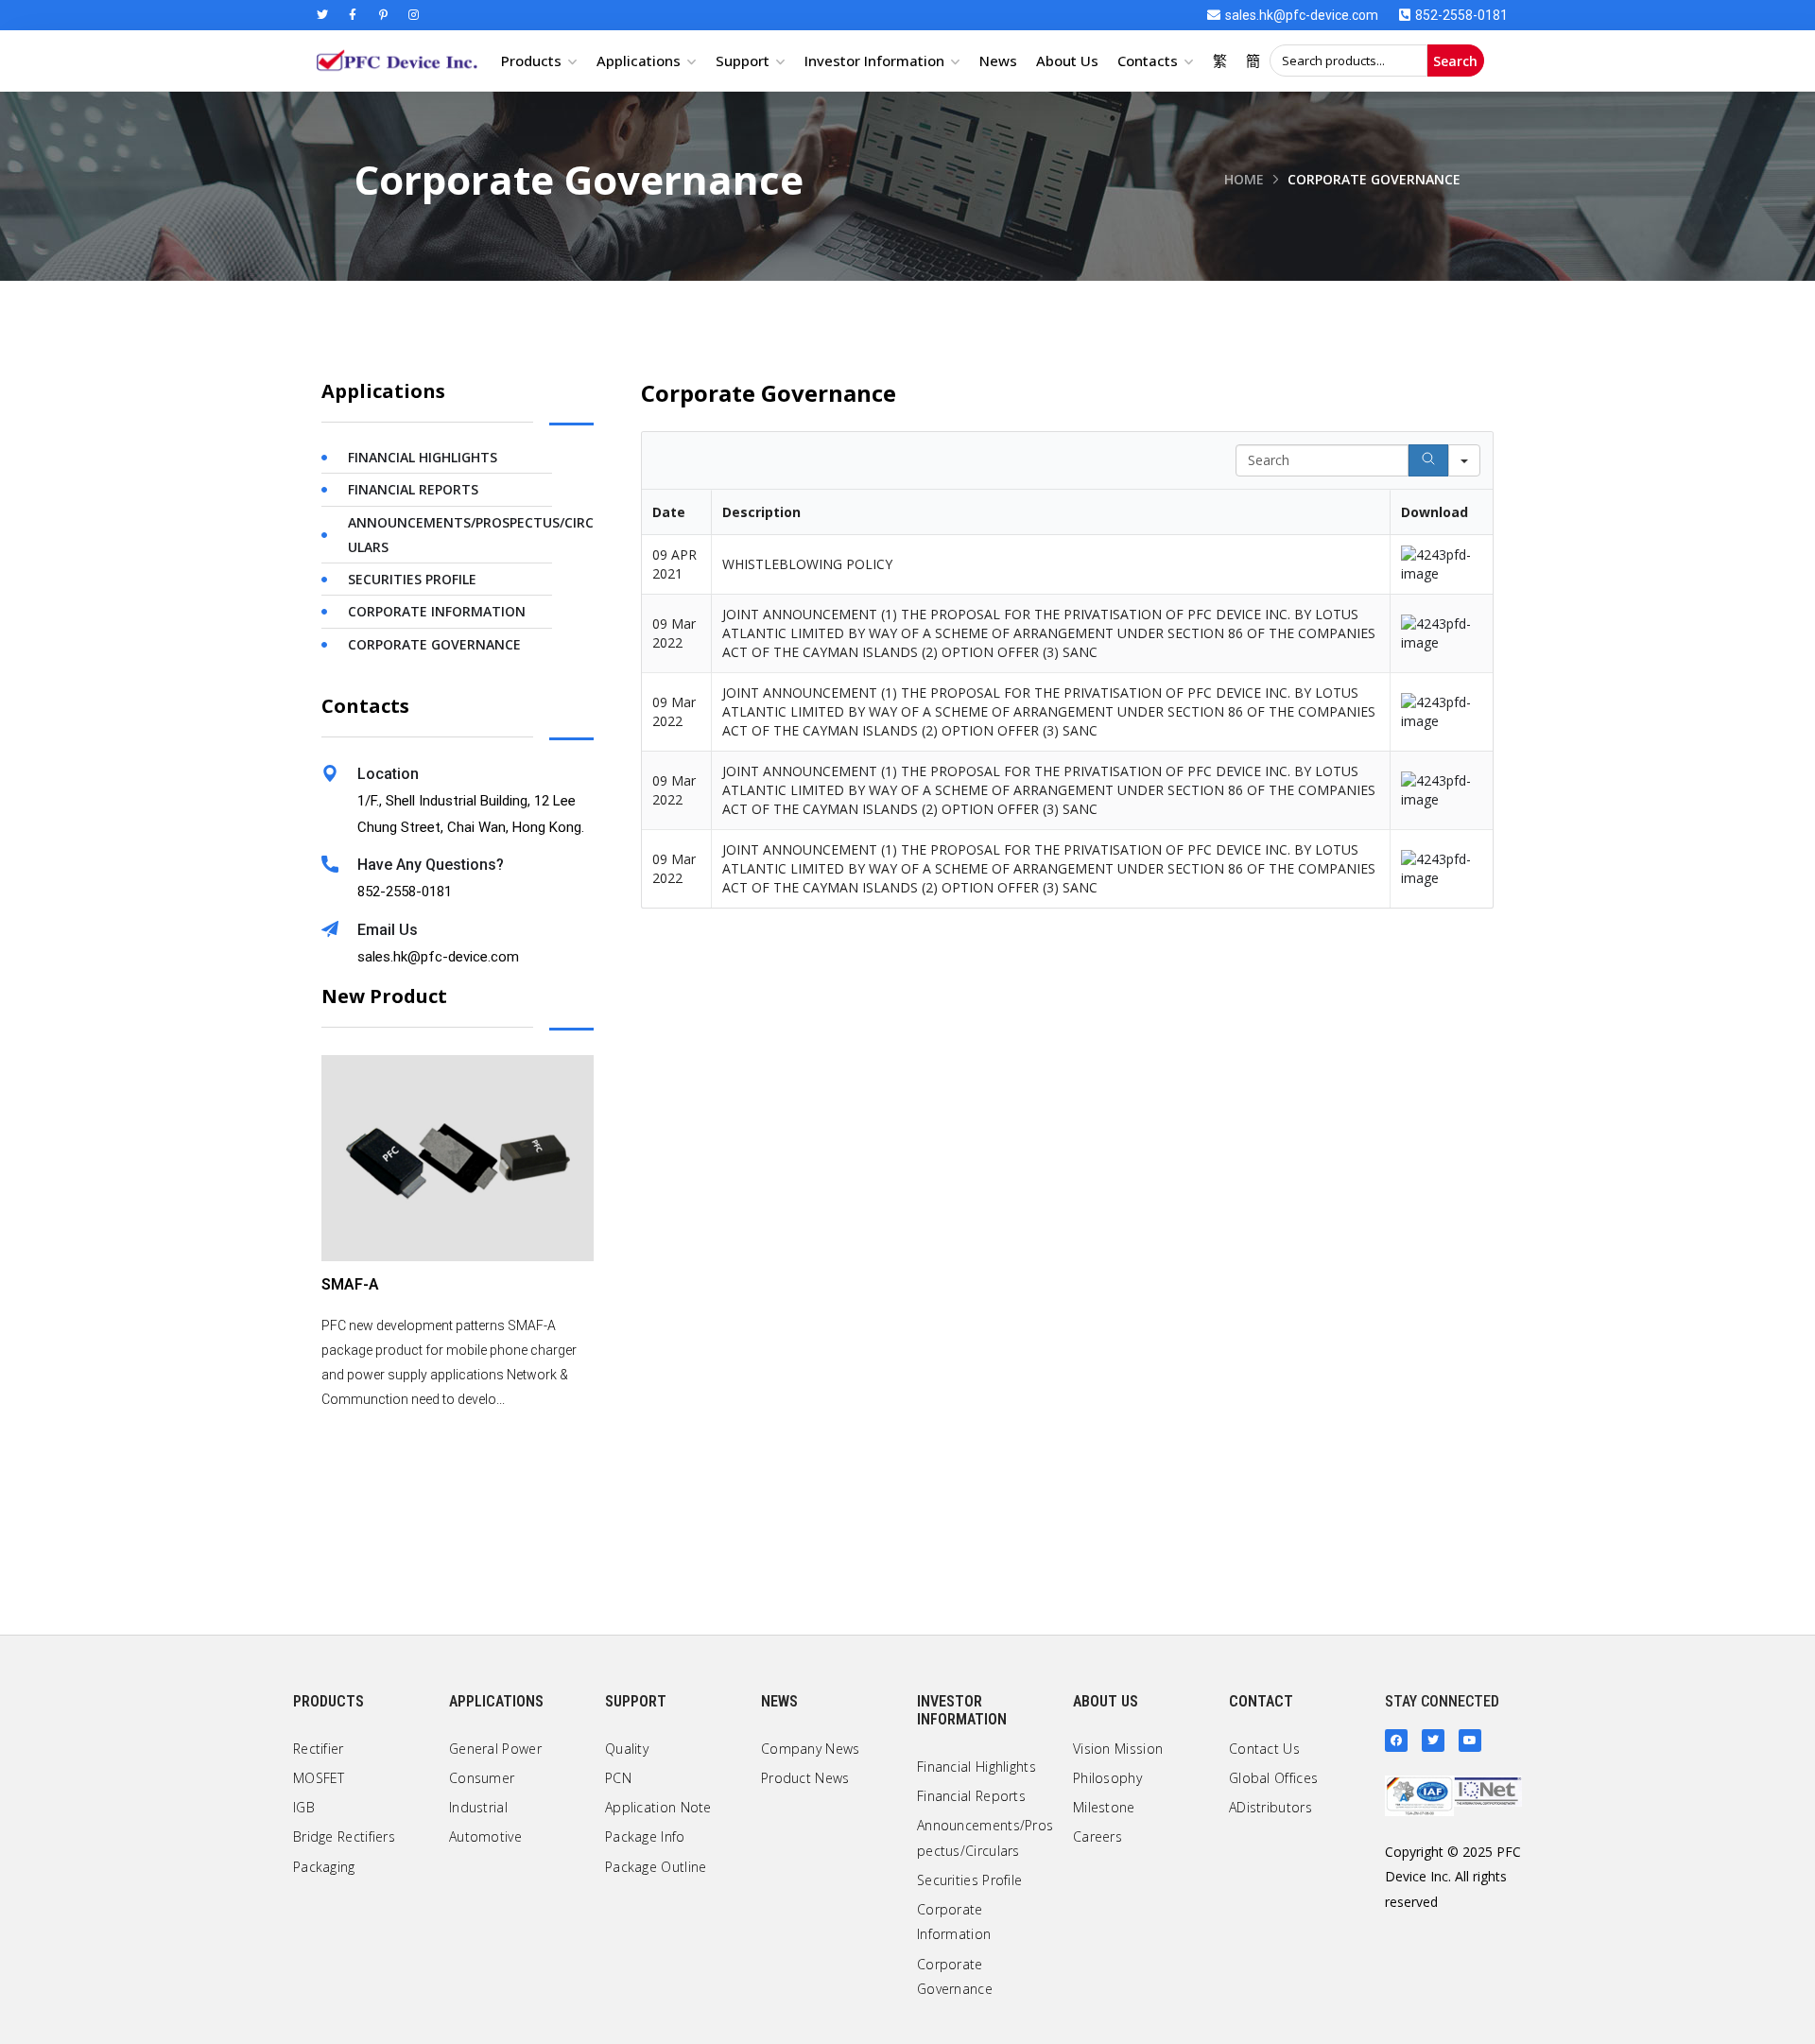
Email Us (388, 930)
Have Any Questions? (431, 865)
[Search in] (1464, 460)
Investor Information (874, 61)
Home (1244, 179)
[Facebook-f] (353, 15)
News (998, 61)
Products (531, 61)
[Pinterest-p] (383, 15)
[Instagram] (413, 15)
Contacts (1148, 61)
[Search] (1428, 460)
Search (1455, 61)
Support (743, 61)
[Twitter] (322, 15)
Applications (639, 61)
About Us (1067, 61)
